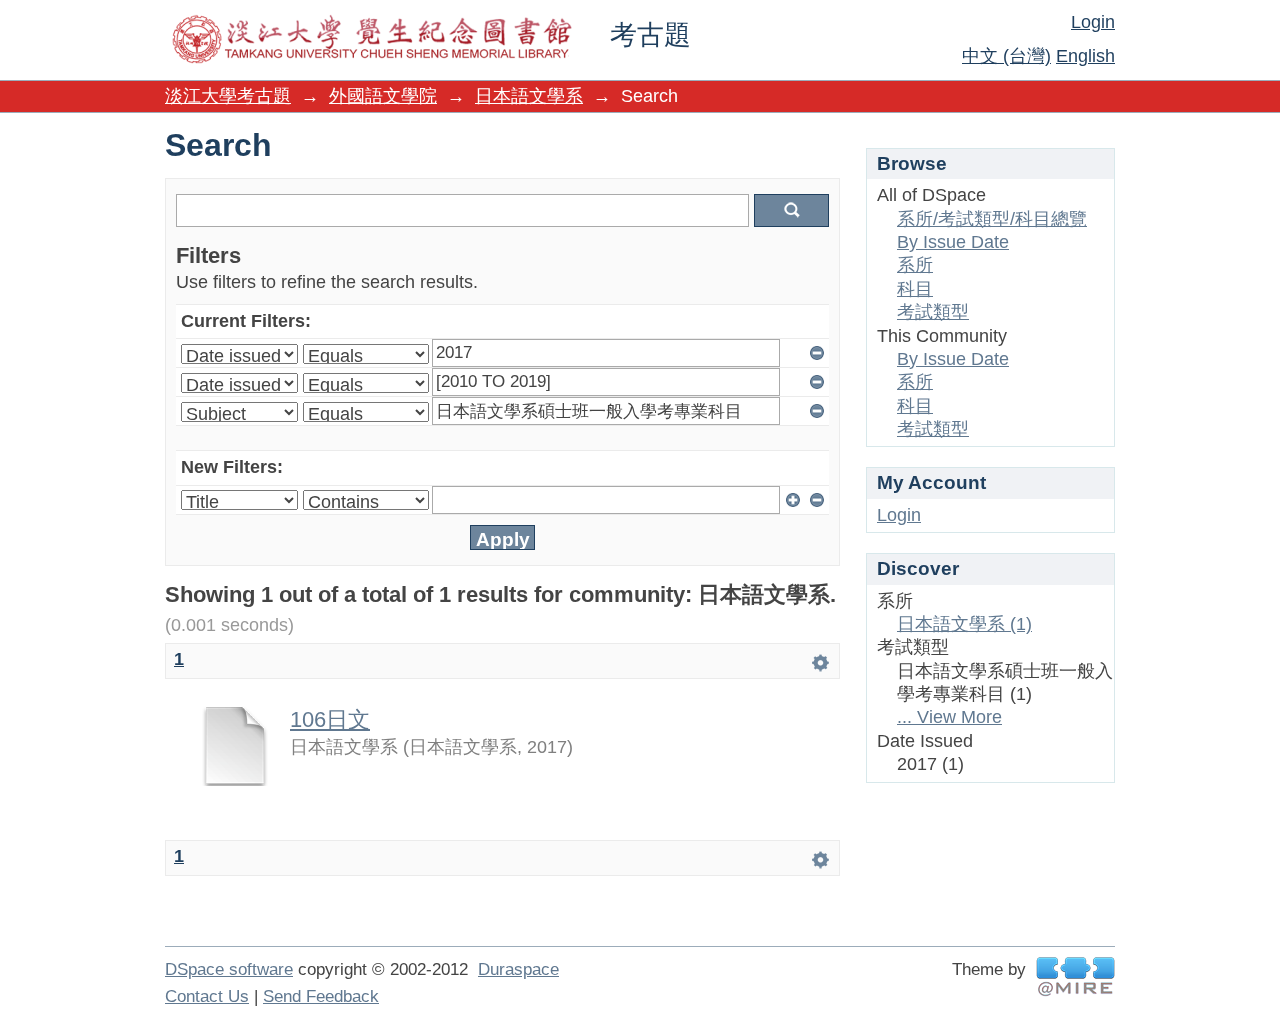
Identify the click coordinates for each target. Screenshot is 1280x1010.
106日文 (330, 719)
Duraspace (518, 969)
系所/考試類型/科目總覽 (992, 219)
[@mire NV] (1075, 976)
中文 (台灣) (1006, 56)
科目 (915, 289)
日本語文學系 (529, 96)
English (1085, 56)
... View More (949, 717)
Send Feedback (321, 996)
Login (1093, 22)
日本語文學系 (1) (964, 624)
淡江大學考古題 (228, 96)
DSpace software (229, 969)
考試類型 (933, 312)
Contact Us (207, 996)
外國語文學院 (383, 96)
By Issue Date (953, 242)
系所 (915, 265)
